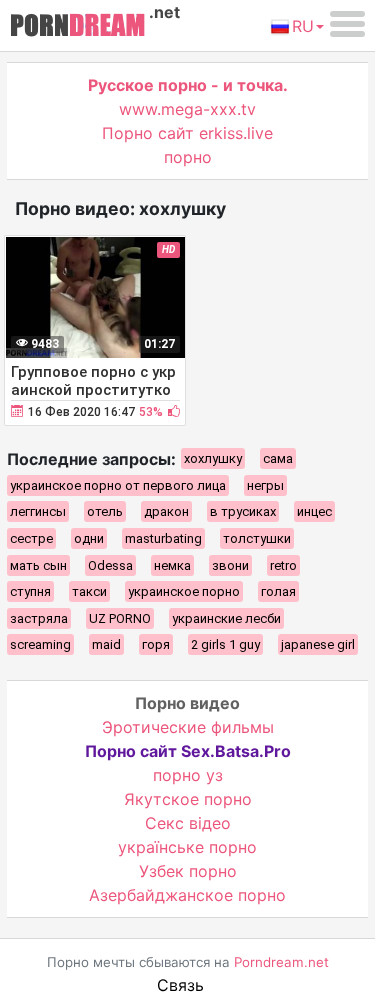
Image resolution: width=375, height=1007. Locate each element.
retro (283, 565)
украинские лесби (226, 618)
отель (105, 511)
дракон (166, 511)
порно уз (188, 775)
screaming (40, 644)
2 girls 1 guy (225, 644)
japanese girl (318, 644)
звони (230, 565)
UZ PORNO (120, 618)
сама (278, 458)
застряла (39, 618)
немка (172, 565)
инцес (314, 511)
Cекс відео (188, 823)
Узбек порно (188, 871)
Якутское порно (188, 799)
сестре (31, 538)
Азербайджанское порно (187, 895)
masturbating (163, 538)
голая (278, 591)
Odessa (110, 565)
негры (265, 485)
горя (156, 644)
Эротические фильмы (188, 727)
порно (188, 157)
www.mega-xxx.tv (187, 109)
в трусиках (243, 511)
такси (89, 591)
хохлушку (213, 458)
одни (89, 538)
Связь (180, 985)
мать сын (38, 565)
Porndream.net (281, 962)
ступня (30, 591)
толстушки (257, 538)
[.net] (77, 28)
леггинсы (38, 511)
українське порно (187, 847)
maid (106, 644)
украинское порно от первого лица (118, 485)
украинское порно (184, 591)
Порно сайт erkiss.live (187, 133)
